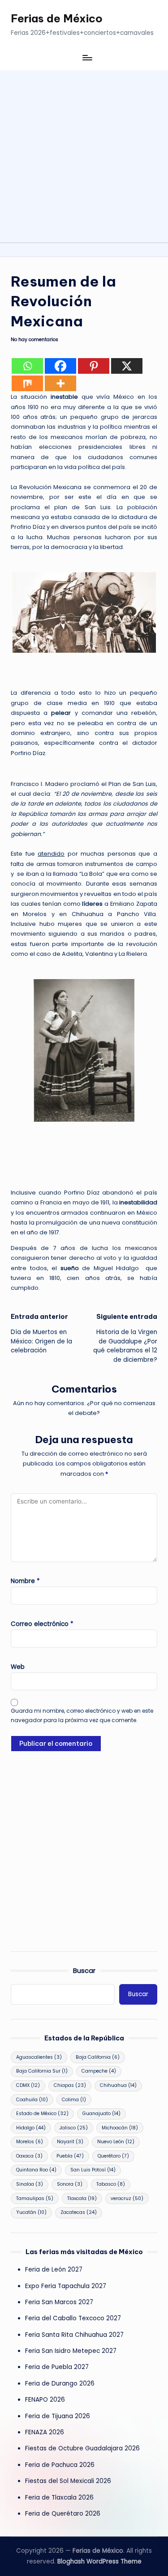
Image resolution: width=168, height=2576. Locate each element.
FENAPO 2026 (45, 2400)
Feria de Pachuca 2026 (60, 2465)
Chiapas (70, 2085)
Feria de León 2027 (54, 2270)
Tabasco (111, 2184)
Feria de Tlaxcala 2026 (59, 2498)
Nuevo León (116, 2142)
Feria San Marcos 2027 (59, 2302)
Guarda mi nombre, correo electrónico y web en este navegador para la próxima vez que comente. (82, 1715)
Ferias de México (57, 18)
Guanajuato (101, 2114)
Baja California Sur (42, 2071)
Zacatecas (79, 2212)
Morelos (30, 2142)
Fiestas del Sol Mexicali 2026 (68, 2481)
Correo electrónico (42, 1624)
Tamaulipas (35, 2198)
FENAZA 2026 (45, 2432)
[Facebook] (60, 366)
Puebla (70, 2156)
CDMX (28, 2085)
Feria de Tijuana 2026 (58, 2416)
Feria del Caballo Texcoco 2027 (73, 2318)
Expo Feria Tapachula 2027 (66, 2286)
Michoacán (120, 2128)
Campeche (99, 2071)
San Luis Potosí (93, 2170)
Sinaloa (30, 2184)
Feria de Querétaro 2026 (63, 2514)
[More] (60, 383)
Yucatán (31, 2212)
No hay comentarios (34, 340)
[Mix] (27, 383)
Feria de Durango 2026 (60, 2384)
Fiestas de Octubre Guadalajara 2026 (82, 2448)
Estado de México (42, 2114)
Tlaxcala (82, 2198)
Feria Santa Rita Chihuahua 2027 (74, 2335)
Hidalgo (31, 2128)
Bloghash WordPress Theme (99, 2561)
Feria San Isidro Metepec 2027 (71, 2351)
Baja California (98, 2057)
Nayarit (70, 2142)
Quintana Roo (36, 2170)
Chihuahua (118, 2085)
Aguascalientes (39, 2057)
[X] (127, 366)
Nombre (25, 1581)
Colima (74, 2100)
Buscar (84, 1971)
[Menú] (87, 57)
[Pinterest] (94, 366)
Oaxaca (29, 2156)
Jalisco (74, 2128)
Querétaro (113, 2156)
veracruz (127, 2198)
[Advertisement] (84, 154)
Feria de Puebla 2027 (57, 2367)
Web (18, 1667)
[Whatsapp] (27, 366)
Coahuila (32, 2100)
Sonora (70, 2184)
